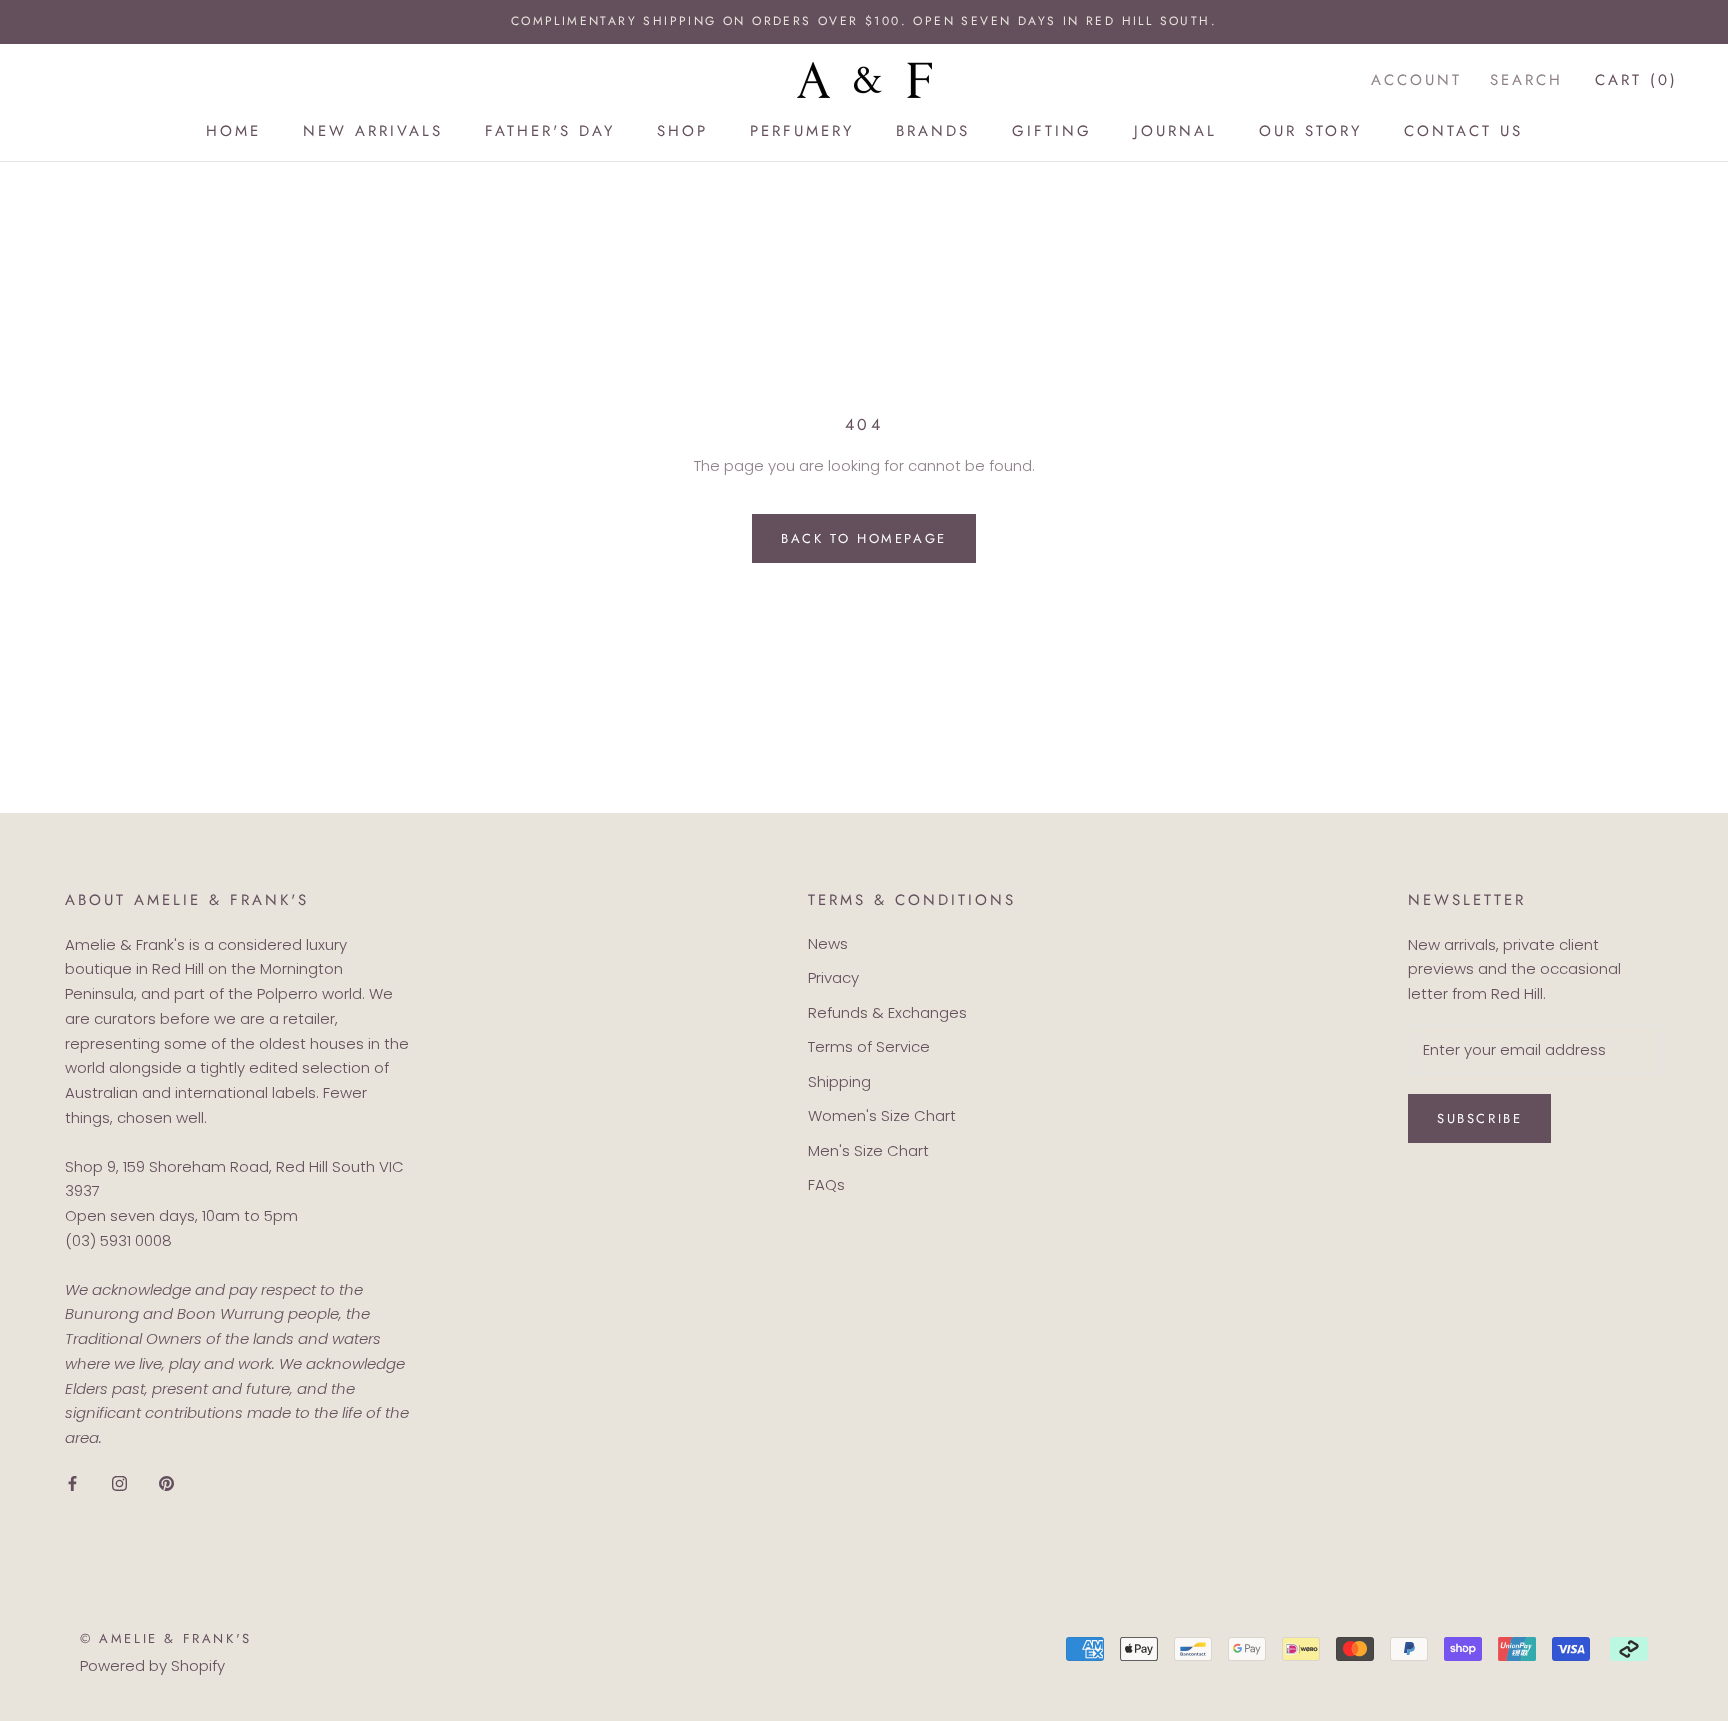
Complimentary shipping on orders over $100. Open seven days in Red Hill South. (864, 21)
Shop (682, 131)
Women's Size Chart (882, 1115)
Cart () (1636, 79)
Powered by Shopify (152, 1665)
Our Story (1310, 131)
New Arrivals (373, 131)
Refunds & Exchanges (887, 1012)
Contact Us (1463, 131)
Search (1526, 79)
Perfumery (802, 131)
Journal (1175, 131)
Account (1416, 79)
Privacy (833, 977)
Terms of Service (869, 1046)
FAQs (826, 1184)
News (828, 943)
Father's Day (550, 131)
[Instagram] (119, 1483)
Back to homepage (864, 538)
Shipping (839, 1081)
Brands (933, 131)
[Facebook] (72, 1483)
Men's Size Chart (868, 1150)
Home (233, 131)
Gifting (1052, 131)
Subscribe (1479, 1118)
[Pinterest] (166, 1483)
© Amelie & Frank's (166, 1638)
